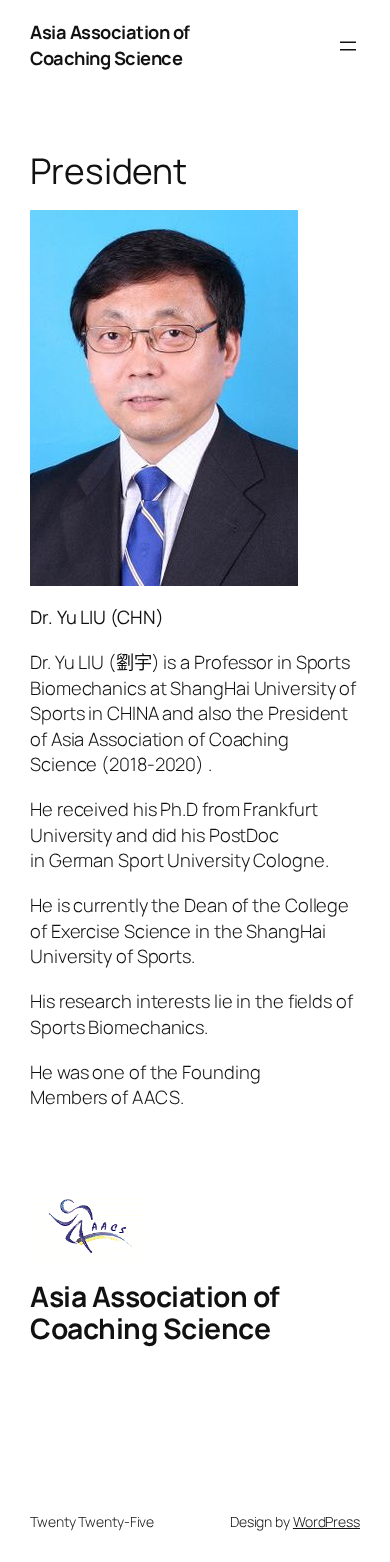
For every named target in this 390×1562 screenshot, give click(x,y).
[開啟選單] (348, 46)
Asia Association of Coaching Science (110, 45)
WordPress (326, 1521)
